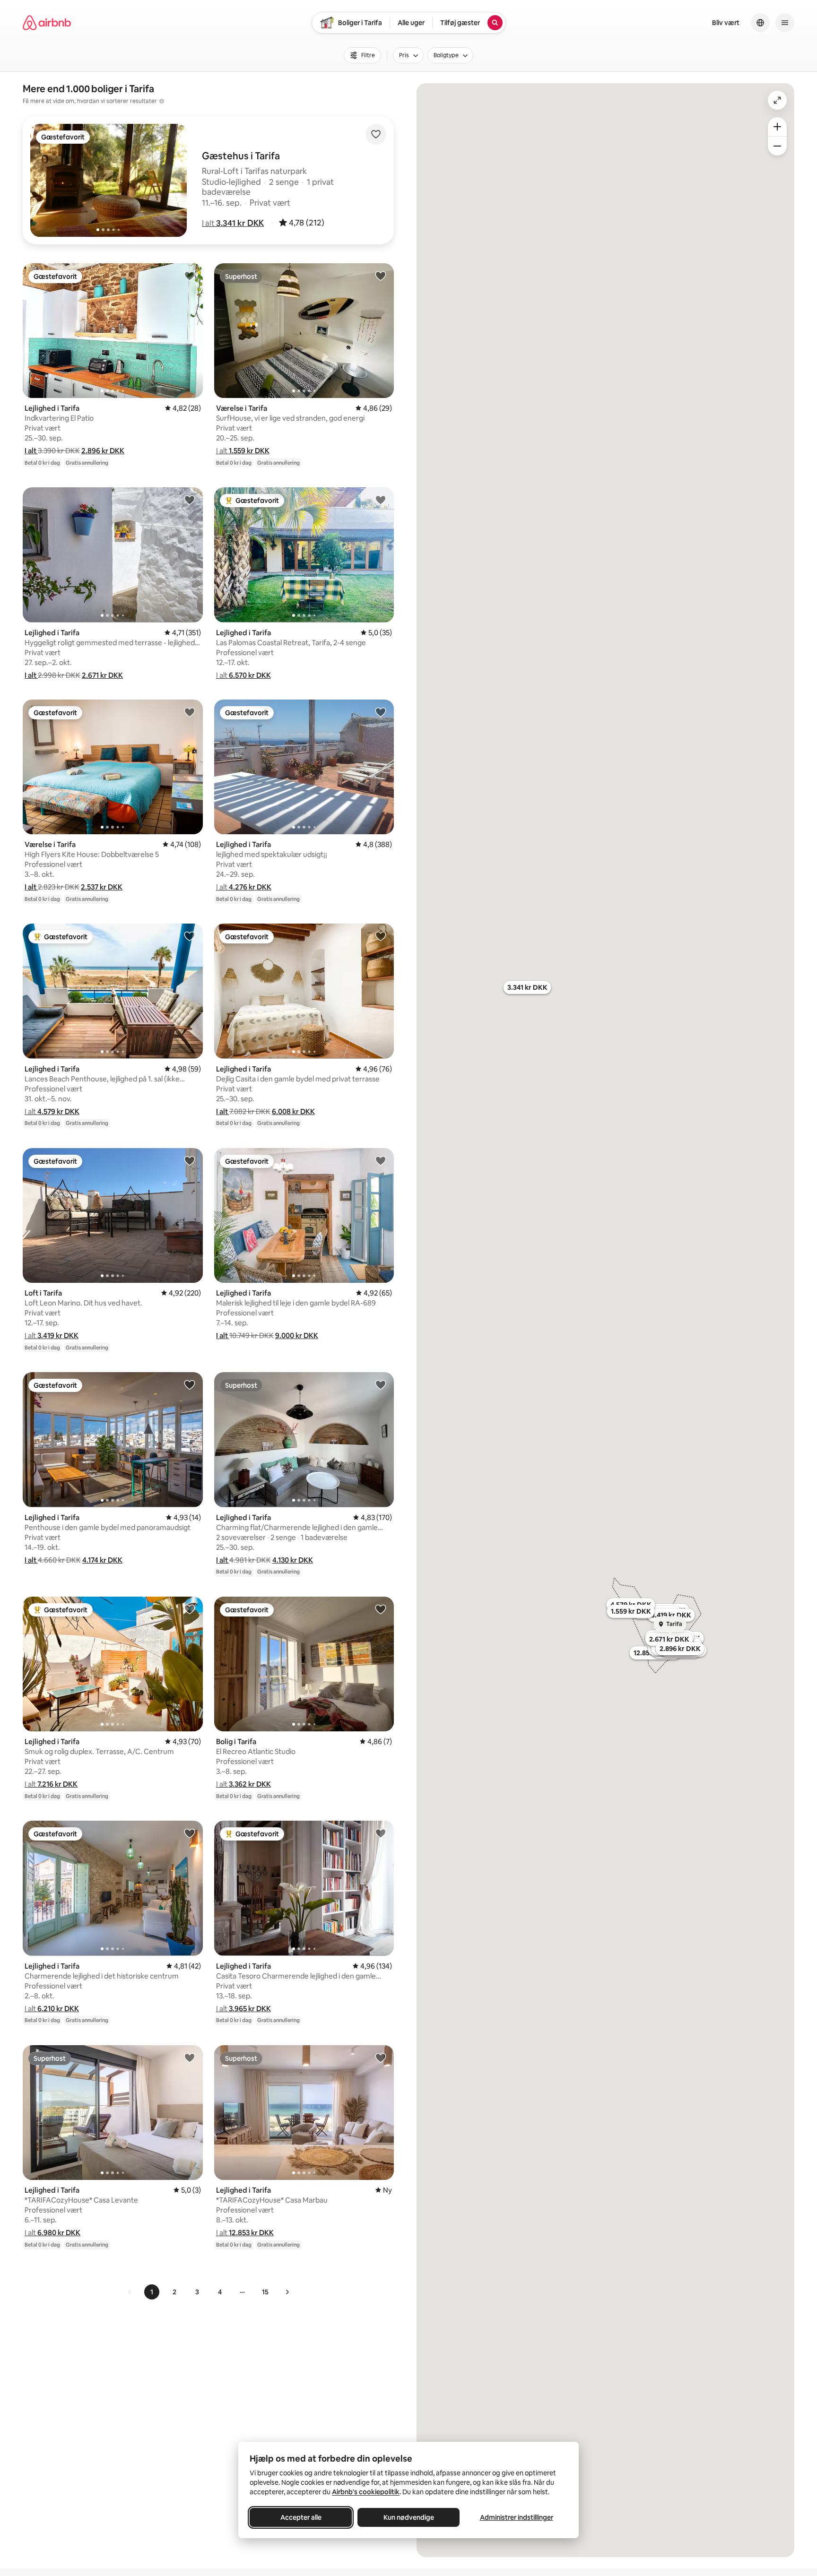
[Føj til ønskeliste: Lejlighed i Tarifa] (190, 276)
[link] (130, 2292)
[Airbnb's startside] (47, 23)
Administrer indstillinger (517, 2517)
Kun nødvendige (409, 2517)
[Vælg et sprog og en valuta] (760, 23)
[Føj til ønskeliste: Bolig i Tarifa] (381, 1609)
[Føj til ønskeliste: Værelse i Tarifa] (381, 276)
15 (265, 2292)
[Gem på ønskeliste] (376, 134)
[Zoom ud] (777, 146)
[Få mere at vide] (162, 101)
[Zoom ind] (777, 127)
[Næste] (287, 2292)
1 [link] (152, 2292)
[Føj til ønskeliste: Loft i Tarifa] (190, 1160)
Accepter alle (301, 2517)
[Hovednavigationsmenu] (785, 23)
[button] (233, 223)
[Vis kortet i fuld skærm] (777, 100)
